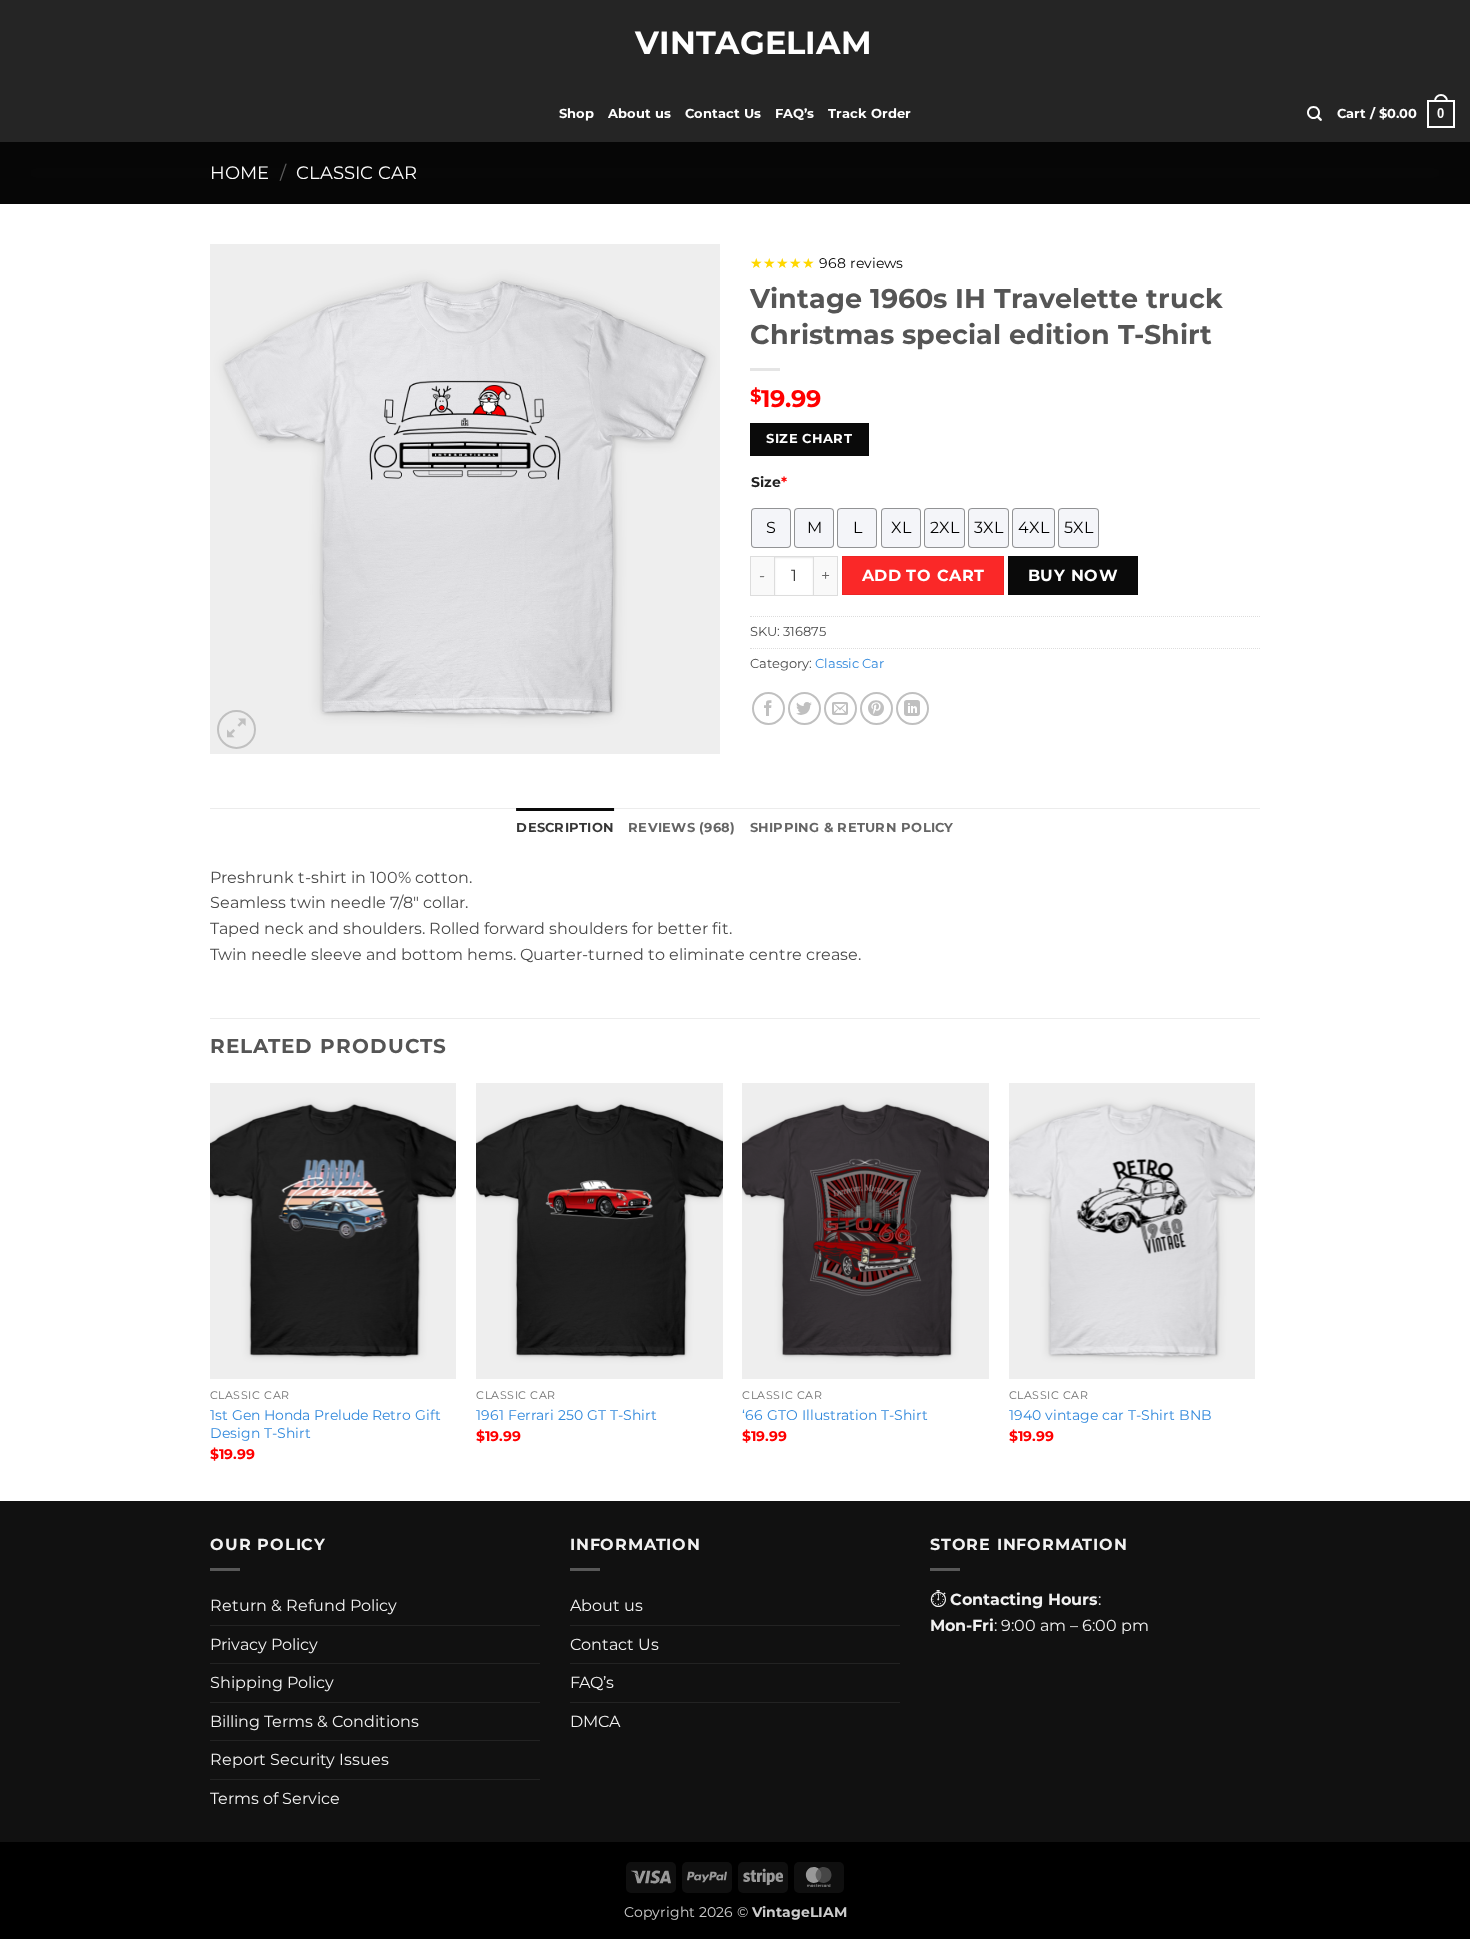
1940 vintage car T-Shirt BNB (1110, 1415)
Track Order (869, 113)
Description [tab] (565, 827)
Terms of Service (275, 1798)
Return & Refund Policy (303, 1605)
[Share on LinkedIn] (912, 708)
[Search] (1314, 114)
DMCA (595, 1721)
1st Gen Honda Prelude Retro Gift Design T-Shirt (325, 1424)
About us (639, 113)
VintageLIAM (735, 43)
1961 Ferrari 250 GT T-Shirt (566, 1415)
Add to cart (923, 575)
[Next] (1254, 1290)
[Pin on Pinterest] (876, 708)
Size (769, 482)
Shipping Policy (272, 1682)
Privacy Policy (264, 1644)
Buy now (1073, 575)
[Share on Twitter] (804, 708)
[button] (1396, 114)
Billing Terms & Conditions (314, 1721)
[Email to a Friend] (840, 708)
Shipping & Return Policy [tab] (852, 827)
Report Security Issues (299, 1759)
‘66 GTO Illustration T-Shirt (835, 1415)
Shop (576, 113)
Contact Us (723, 113)
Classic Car (356, 172)
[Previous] (211, 1290)
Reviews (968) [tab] (681, 827)
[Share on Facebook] (768, 708)
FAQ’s (794, 113)
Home (239, 172)
